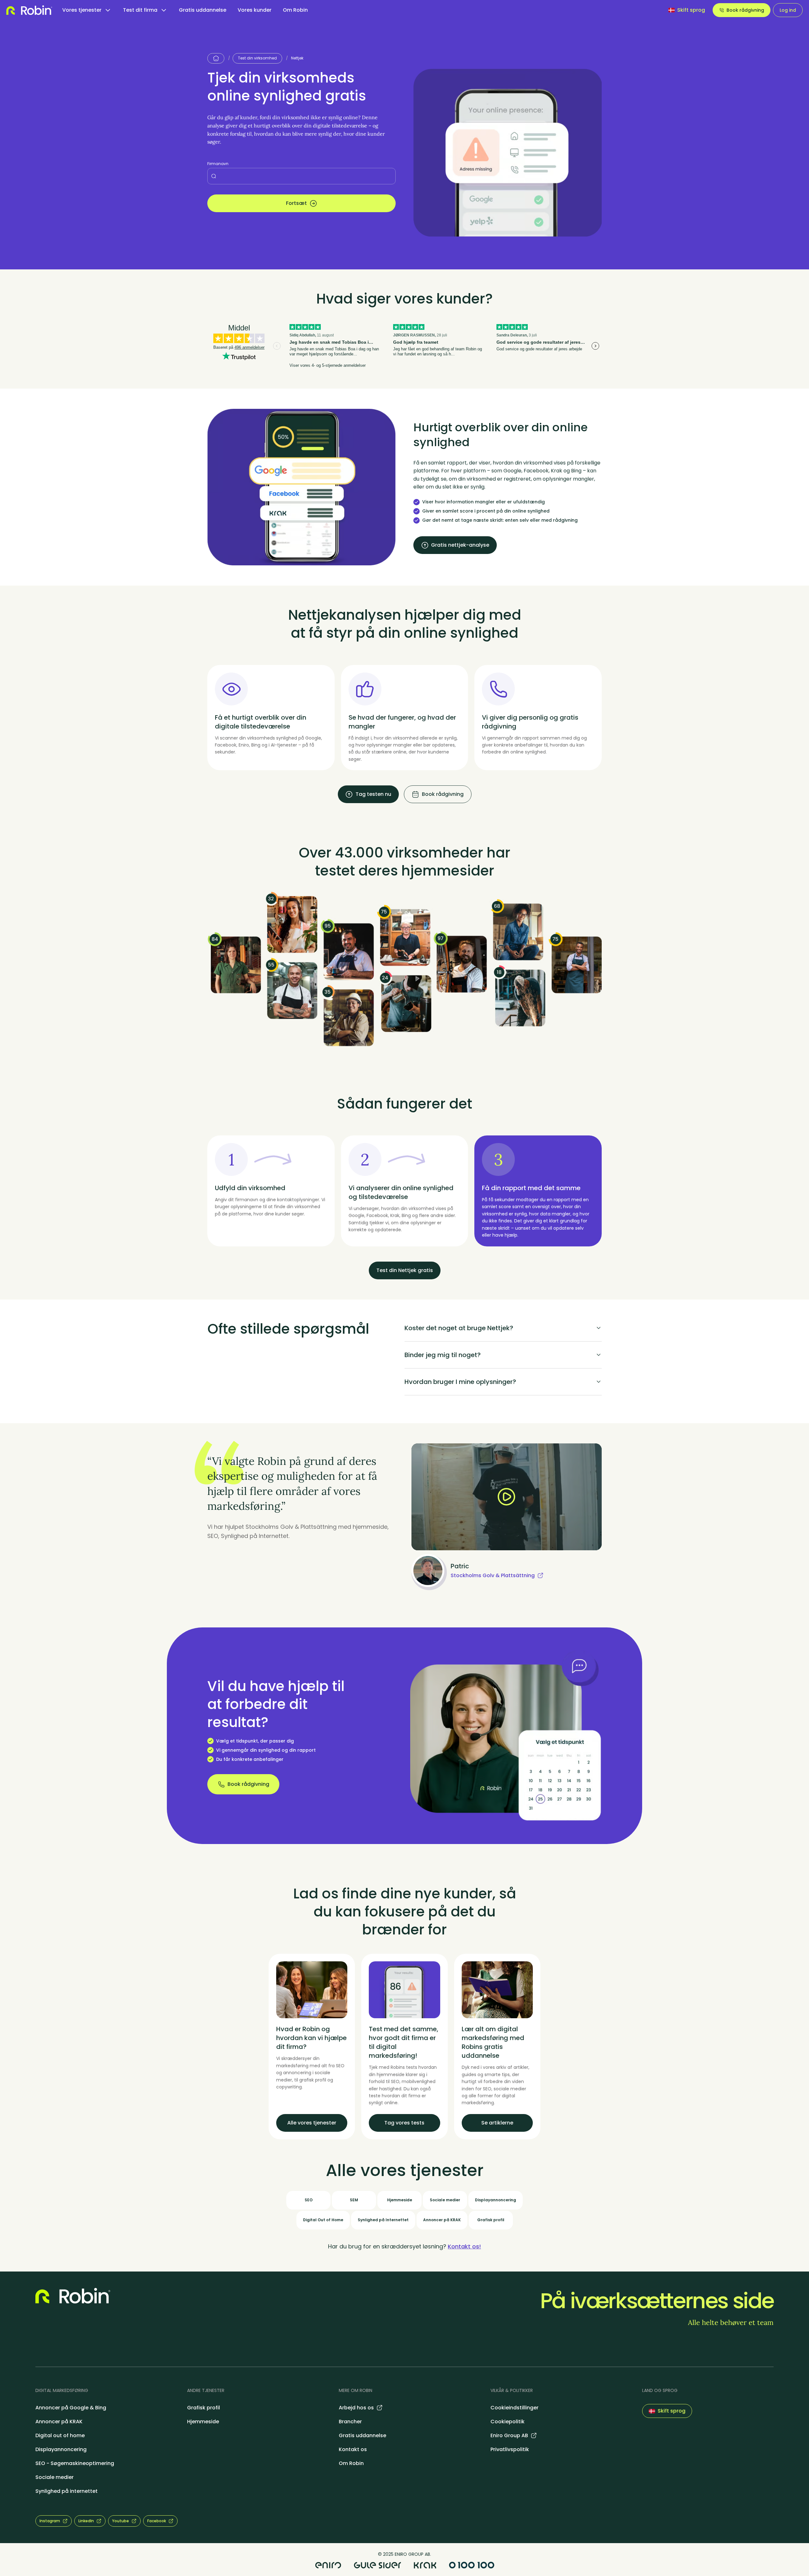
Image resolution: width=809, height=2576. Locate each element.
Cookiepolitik (508, 2422)
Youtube (121, 2521)
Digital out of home (60, 2435)
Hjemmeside (203, 2422)
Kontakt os (353, 2449)
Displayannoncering (61, 2449)
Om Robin (295, 10)
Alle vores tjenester (312, 2123)
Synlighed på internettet (67, 2491)
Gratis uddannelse (203, 10)
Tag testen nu (373, 794)
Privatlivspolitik (510, 2449)
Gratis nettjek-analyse (460, 545)
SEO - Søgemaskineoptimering (75, 2463)
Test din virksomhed (257, 58)
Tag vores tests (404, 2123)
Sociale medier (55, 2477)
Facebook (157, 2521)
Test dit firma (140, 10)
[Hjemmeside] (216, 58)
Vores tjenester (82, 10)
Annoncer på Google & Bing (71, 2408)
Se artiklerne (497, 2123)
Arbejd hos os (356, 2408)
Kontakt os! (464, 2246)
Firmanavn (218, 164)
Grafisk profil (204, 2408)
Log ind (788, 10)
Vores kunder (255, 10)
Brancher (350, 2422)
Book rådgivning (745, 10)
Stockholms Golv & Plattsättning (493, 1575)
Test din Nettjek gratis (405, 1270)
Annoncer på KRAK (59, 2422)
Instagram (50, 2521)
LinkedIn (86, 2521)
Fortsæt (296, 203)
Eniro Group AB (509, 2435)
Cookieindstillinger (514, 2408)
